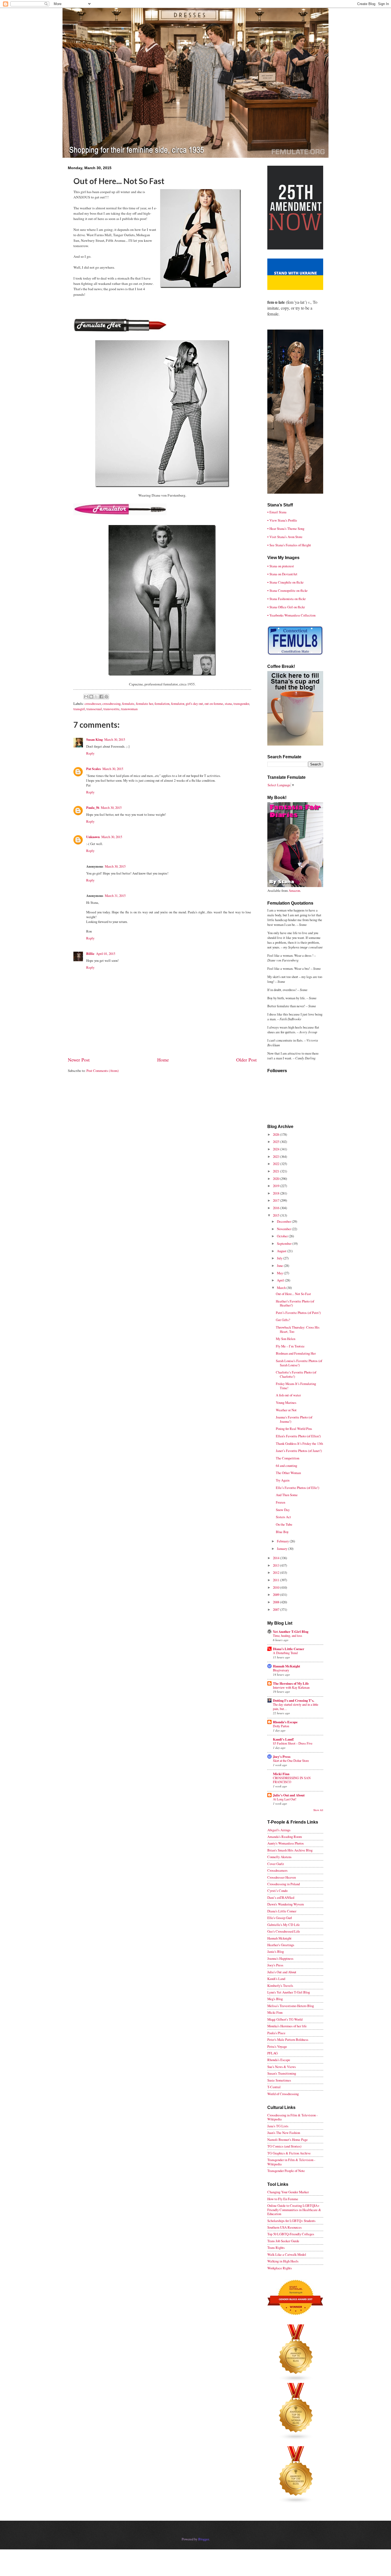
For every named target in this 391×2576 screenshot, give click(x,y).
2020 (276, 1179)
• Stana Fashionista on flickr (286, 599)
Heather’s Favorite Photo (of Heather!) (295, 1303)
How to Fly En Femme (283, 2199)
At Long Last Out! (285, 1799)
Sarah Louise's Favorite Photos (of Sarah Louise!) (299, 1363)
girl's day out (194, 704)
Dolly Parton (281, 1726)
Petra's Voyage (277, 2046)
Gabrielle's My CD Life (284, 1925)
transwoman (129, 709)
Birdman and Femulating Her (296, 1353)
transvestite (111, 709)
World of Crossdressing (283, 2094)
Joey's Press (282, 1757)
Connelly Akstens (279, 1857)
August (282, 1251)
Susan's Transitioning (282, 2073)
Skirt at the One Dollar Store (291, 1761)
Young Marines (286, 1403)
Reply (90, 753)
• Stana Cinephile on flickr (285, 582)
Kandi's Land (276, 1979)
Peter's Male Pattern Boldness (288, 2040)
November (284, 1229)
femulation (162, 704)
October (283, 1236)
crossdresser (93, 704)
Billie (90, 954)
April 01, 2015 (106, 954)
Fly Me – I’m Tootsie (290, 1346)
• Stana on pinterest (281, 566)
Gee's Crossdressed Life (284, 1931)
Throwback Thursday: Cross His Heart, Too (298, 1329)
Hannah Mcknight (279, 1938)
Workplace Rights (280, 2268)
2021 (276, 1171)
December (284, 1221)
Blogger (203, 2539)
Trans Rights (276, 2248)
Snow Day (283, 1510)
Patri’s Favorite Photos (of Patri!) (298, 1313)
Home (163, 1060)
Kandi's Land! (283, 1739)
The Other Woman (288, 1473)
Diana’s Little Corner (289, 1649)
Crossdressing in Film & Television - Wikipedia (292, 2117)
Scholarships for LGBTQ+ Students (291, 2221)
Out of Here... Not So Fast (293, 1294)
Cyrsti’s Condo (277, 1891)
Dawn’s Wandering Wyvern (286, 1904)
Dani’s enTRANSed (281, 1897)
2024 (276, 1149)
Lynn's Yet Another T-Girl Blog (289, 1992)
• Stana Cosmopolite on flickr (287, 590)
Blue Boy (282, 1532)
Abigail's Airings (279, 1830)
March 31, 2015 (115, 896)
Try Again (283, 1480)
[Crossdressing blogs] (296, 2381)
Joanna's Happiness (280, 1958)
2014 (276, 1558)
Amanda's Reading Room (285, 1837)
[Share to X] (96, 697)
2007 (276, 1609)
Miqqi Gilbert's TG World (285, 2019)
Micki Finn (281, 1774)
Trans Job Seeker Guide (283, 2241)
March (282, 1288)
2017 (276, 1200)
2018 (276, 1193)
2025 (276, 1142)
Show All (318, 1810)
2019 (276, 1186)
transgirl (79, 709)
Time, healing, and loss (288, 1636)
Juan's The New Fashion (284, 2133)
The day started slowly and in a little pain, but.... (296, 1707)
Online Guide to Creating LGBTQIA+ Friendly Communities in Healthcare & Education (294, 2210)
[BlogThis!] (91, 697)
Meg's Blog (275, 1999)
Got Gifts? (283, 1320)
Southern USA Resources (284, 2227)
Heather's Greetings (281, 1945)
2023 (276, 1156)
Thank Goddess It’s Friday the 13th (299, 1443)
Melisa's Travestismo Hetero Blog (291, 2006)
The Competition (288, 1458)
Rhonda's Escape (285, 1722)
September (285, 1243)
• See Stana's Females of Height (289, 545)
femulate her (144, 704)
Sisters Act (283, 1517)
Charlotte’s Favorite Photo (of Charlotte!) (296, 1374)
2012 (276, 1572)
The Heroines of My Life (291, 1683)
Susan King (94, 739)
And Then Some (287, 1495)
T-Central (274, 2087)
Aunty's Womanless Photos (286, 1843)
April (281, 1280)
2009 (276, 1595)
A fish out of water (288, 1395)
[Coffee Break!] (295, 744)
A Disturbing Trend (285, 1653)
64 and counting (286, 1466)
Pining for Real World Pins (294, 1429)
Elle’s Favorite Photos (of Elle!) (298, 1488)
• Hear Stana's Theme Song (286, 528)
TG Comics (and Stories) (284, 2146)
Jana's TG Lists (278, 2126)
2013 (276, 1565)
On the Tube (284, 1524)
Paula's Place (276, 2033)
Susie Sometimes (279, 2080)
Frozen (280, 1502)
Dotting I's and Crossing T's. (294, 1700)
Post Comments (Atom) (103, 1071)
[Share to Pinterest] (106, 697)
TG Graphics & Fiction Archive (289, 2153)
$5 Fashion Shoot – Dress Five (293, 1743)
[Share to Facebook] (101, 697)
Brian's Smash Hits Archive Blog (290, 1850)
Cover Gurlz (276, 1864)
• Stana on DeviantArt (282, 574)
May (280, 1273)
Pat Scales (93, 769)
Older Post (246, 1060)
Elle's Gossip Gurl (280, 1918)
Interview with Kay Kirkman (291, 1687)
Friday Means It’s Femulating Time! (296, 1386)
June (280, 1266)
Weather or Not (286, 1410)
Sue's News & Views (282, 2067)
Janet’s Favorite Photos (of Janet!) (299, 1451)
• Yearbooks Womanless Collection (291, 615)
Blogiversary (281, 1670)
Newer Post (79, 1060)
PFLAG (273, 2053)
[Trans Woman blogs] (296, 2439)
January (282, 1549)
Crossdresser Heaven (282, 1877)
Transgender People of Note (286, 2171)
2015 (276, 1215)
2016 (276, 1208)
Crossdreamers (277, 1870)
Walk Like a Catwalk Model (287, 2254)
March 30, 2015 (115, 739)
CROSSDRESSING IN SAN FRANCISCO (292, 1780)
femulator (178, 704)
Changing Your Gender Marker (288, 2192)
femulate (128, 704)
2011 (276, 1580)
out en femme (214, 704)
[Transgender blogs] (296, 2502)
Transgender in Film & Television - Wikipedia (291, 2162)
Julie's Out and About (289, 1795)
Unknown (93, 837)
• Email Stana (277, 512)
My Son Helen (286, 1339)
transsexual (94, 709)
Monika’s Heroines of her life (287, 2026)
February (283, 1541)
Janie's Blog (276, 1951)
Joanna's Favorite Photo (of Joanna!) (294, 1419)
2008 (276, 1602)
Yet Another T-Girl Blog (291, 1632)
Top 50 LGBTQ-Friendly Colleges (291, 2234)
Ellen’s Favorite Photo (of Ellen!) (298, 1436)
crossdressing (111, 704)
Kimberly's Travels (280, 1986)
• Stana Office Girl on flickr (286, 607)
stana (228, 704)
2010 (276, 1587)
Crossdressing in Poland (284, 1884)
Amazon (294, 890)
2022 (276, 1164)
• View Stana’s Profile (282, 520)
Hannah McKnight (286, 1666)
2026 (276, 1134)
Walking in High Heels (283, 2261)
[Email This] (86, 697)
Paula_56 (93, 808)
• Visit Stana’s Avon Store (285, 537)
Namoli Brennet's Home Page (288, 2140)
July (280, 1258)
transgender (241, 704)
